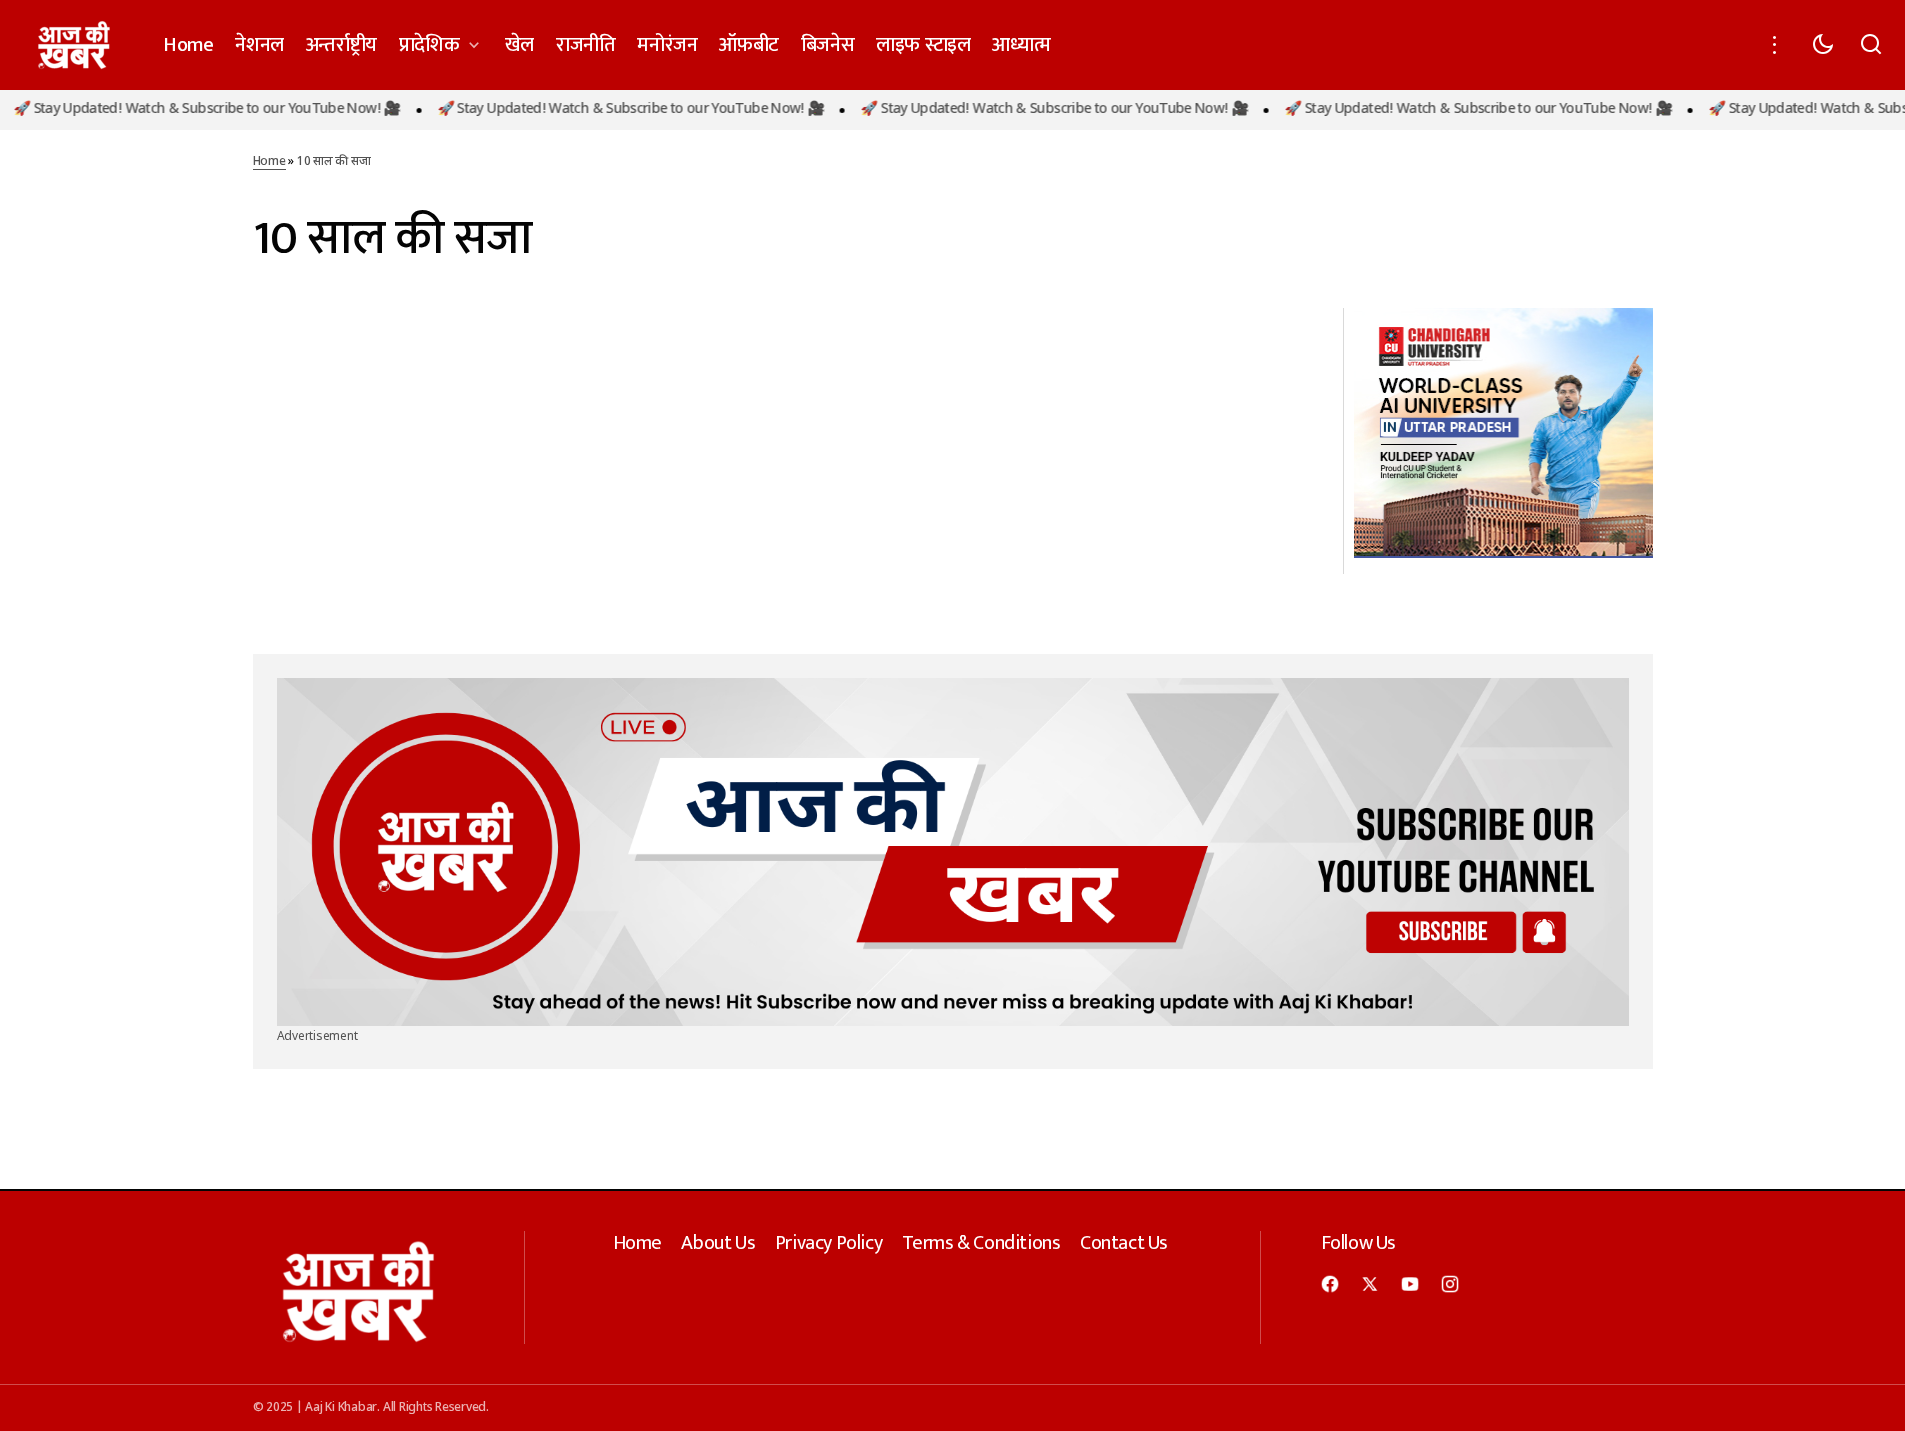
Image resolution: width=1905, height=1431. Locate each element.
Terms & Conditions (981, 1243)
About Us (718, 1243)
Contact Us (1124, 1243)
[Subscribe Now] (953, 852)
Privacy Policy (828, 1243)
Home (269, 162)
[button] (1775, 45)
